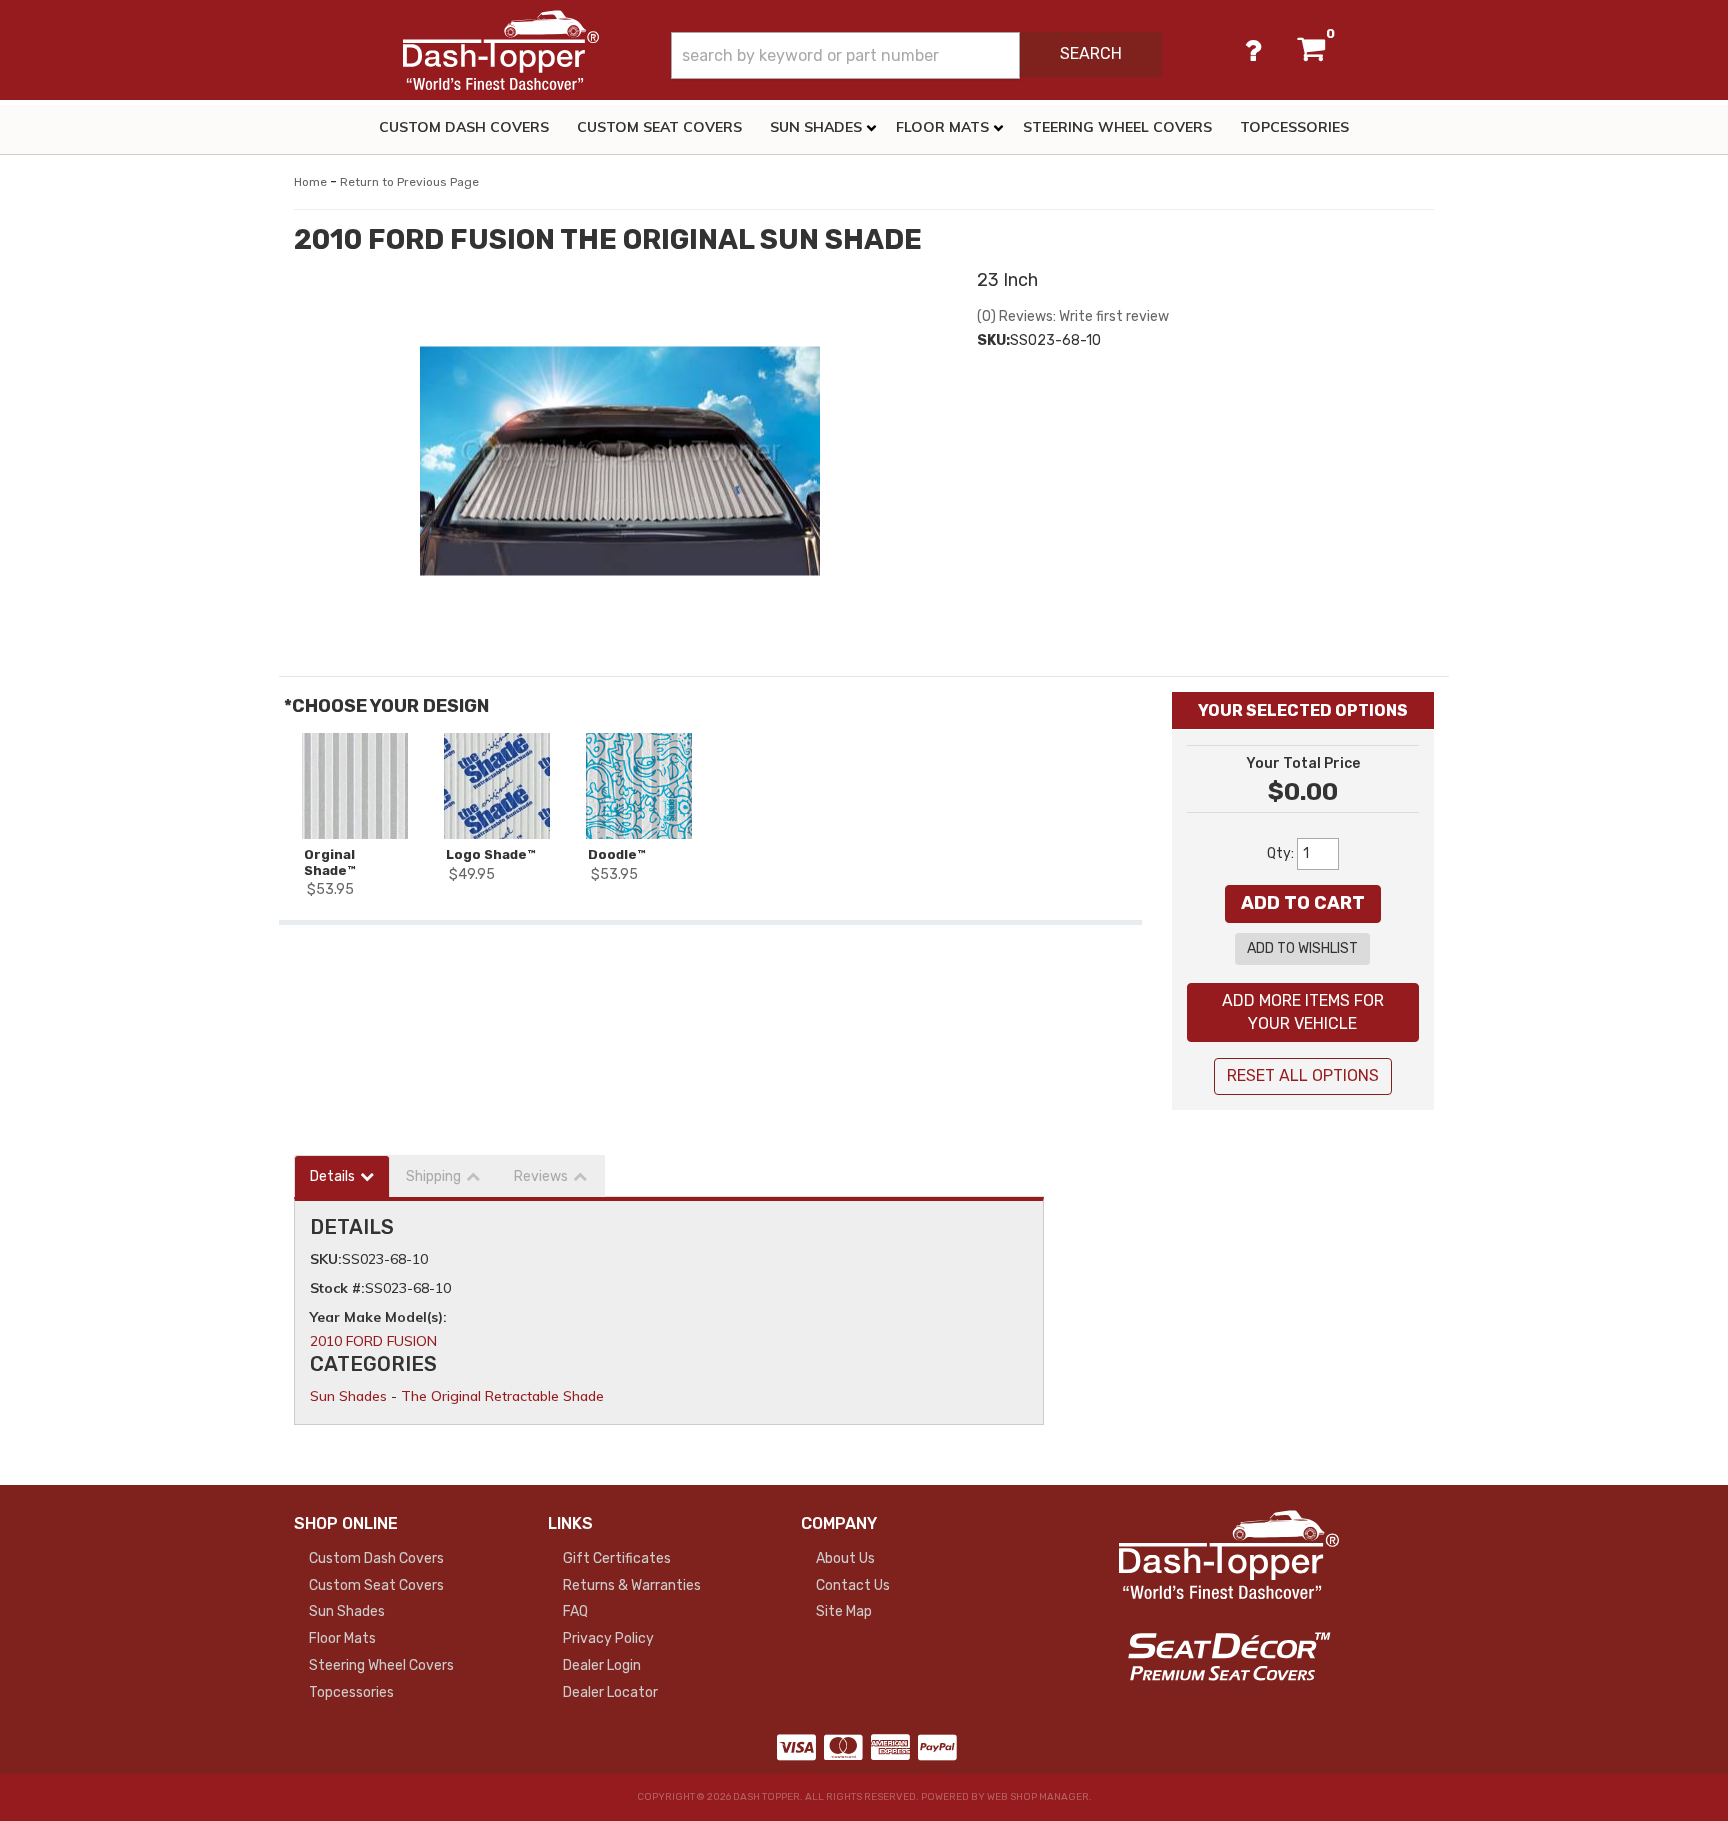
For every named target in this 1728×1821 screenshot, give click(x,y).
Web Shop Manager (1038, 1797)
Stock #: (337, 1288)
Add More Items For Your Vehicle (1303, 1012)
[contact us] (1253, 50)
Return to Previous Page (409, 182)
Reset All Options (1303, 1075)
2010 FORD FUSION (373, 1341)
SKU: (993, 340)
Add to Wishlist (1302, 948)
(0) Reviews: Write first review (1073, 316)
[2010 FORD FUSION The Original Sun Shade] (620, 461)
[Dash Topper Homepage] (501, 50)
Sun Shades (348, 1396)
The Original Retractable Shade (502, 1396)
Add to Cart (1303, 903)
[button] (916, 55)
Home (310, 182)
